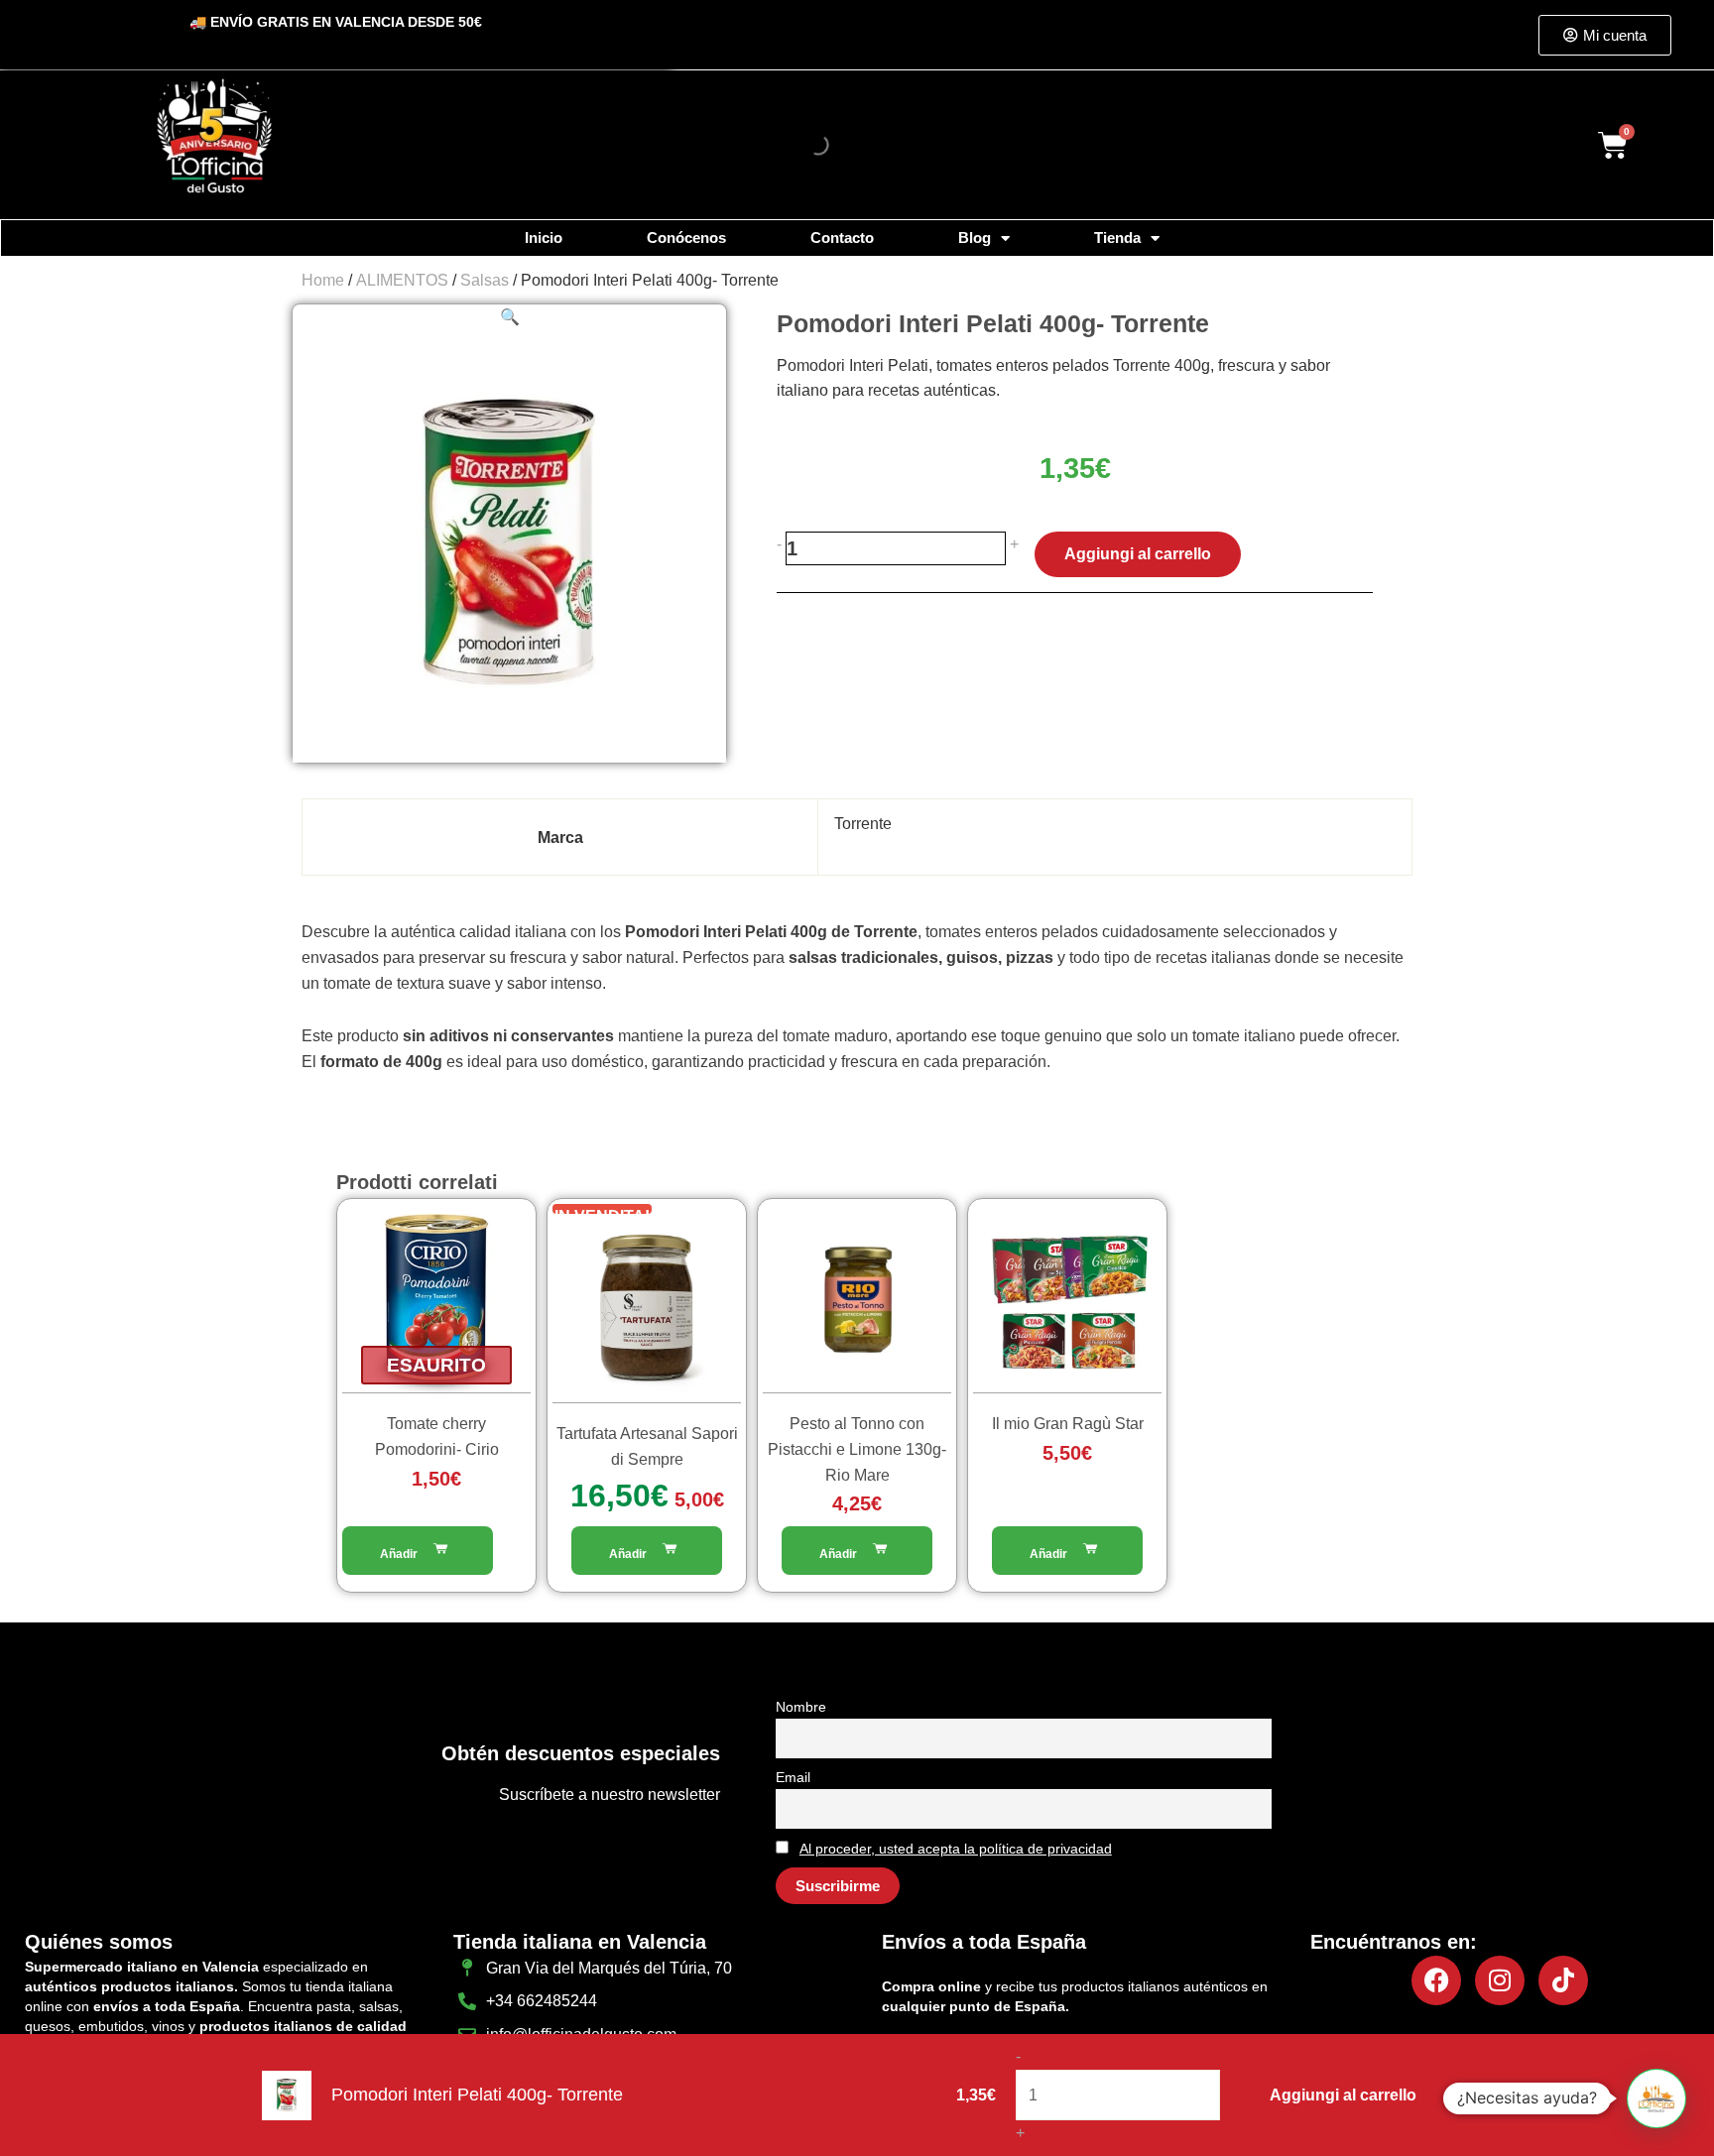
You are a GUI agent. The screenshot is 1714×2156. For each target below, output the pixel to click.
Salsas (485, 280)
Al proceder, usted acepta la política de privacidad (956, 1849)
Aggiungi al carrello (1138, 554)
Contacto (842, 238)
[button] (510, 317)
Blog (975, 238)
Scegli (1067, 1551)
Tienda (1117, 238)
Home (323, 280)
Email (793, 1777)
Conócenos (686, 238)
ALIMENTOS (402, 280)
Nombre (801, 1707)
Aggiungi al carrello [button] (647, 1551)
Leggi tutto (418, 1551)
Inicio (544, 238)
